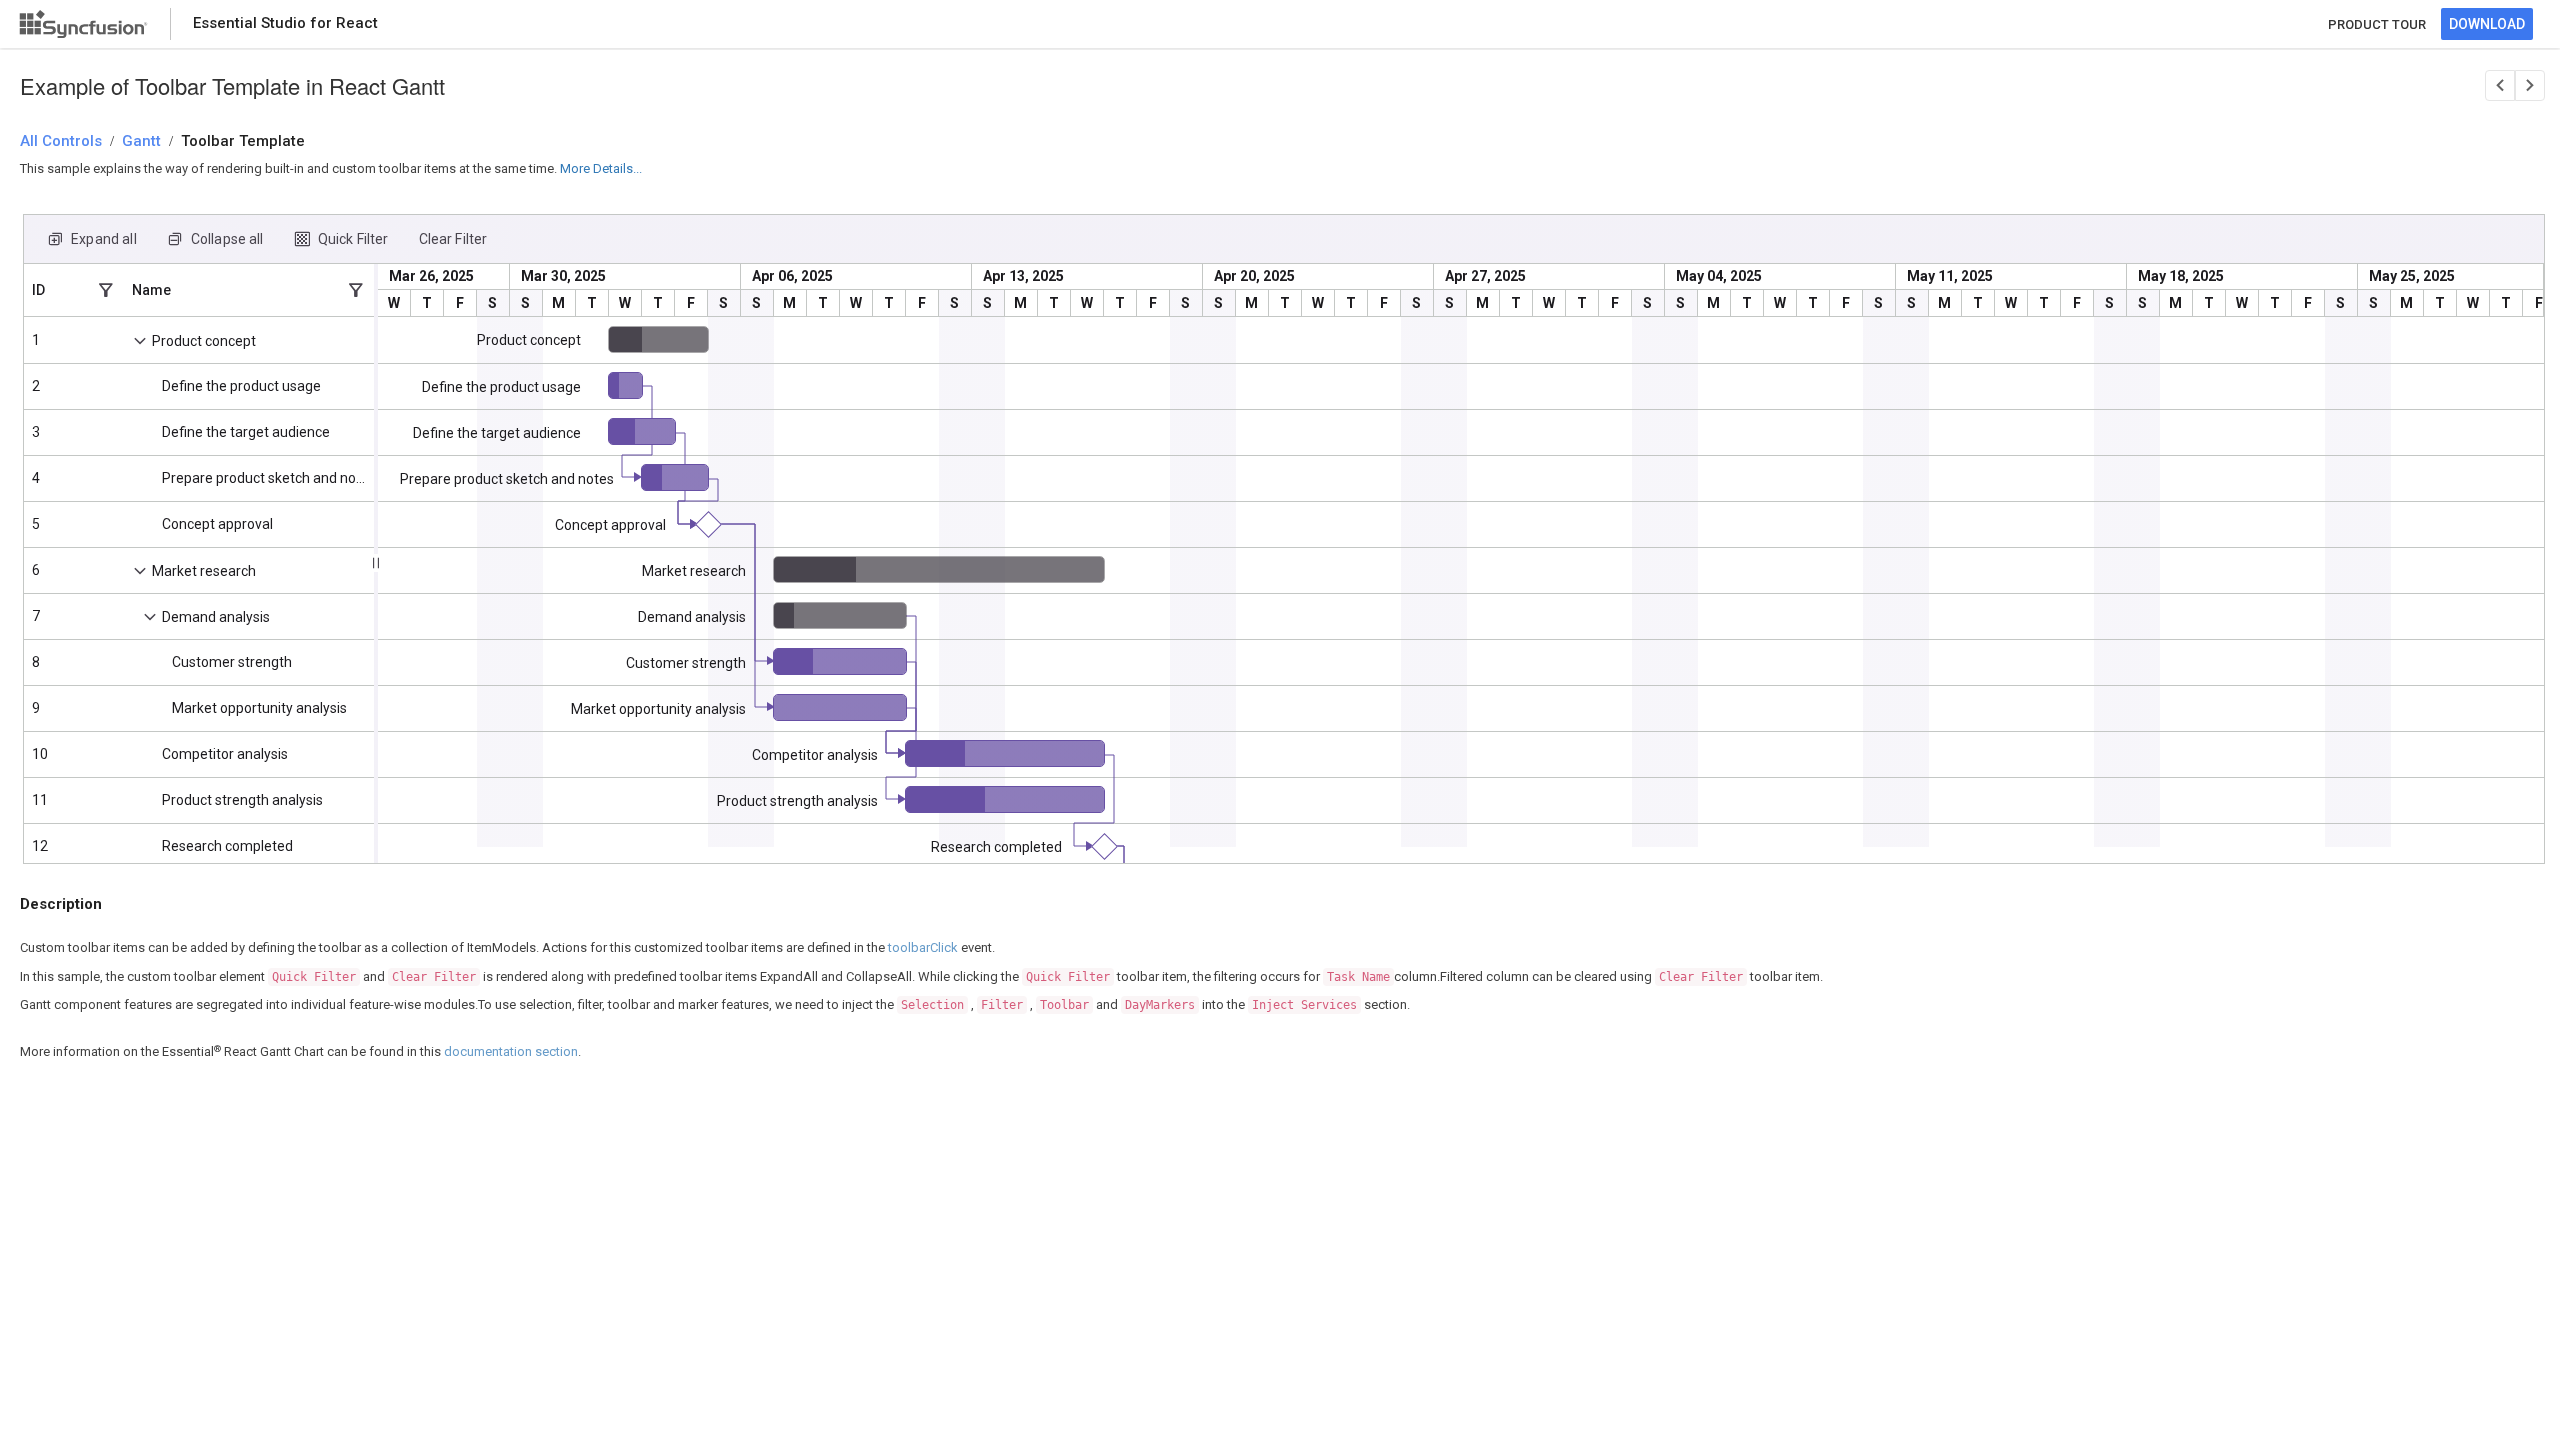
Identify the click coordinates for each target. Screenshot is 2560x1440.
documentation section (511, 1051)
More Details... (601, 168)
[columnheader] (74, 290)
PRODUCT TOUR (2377, 24)
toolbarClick (923, 947)
